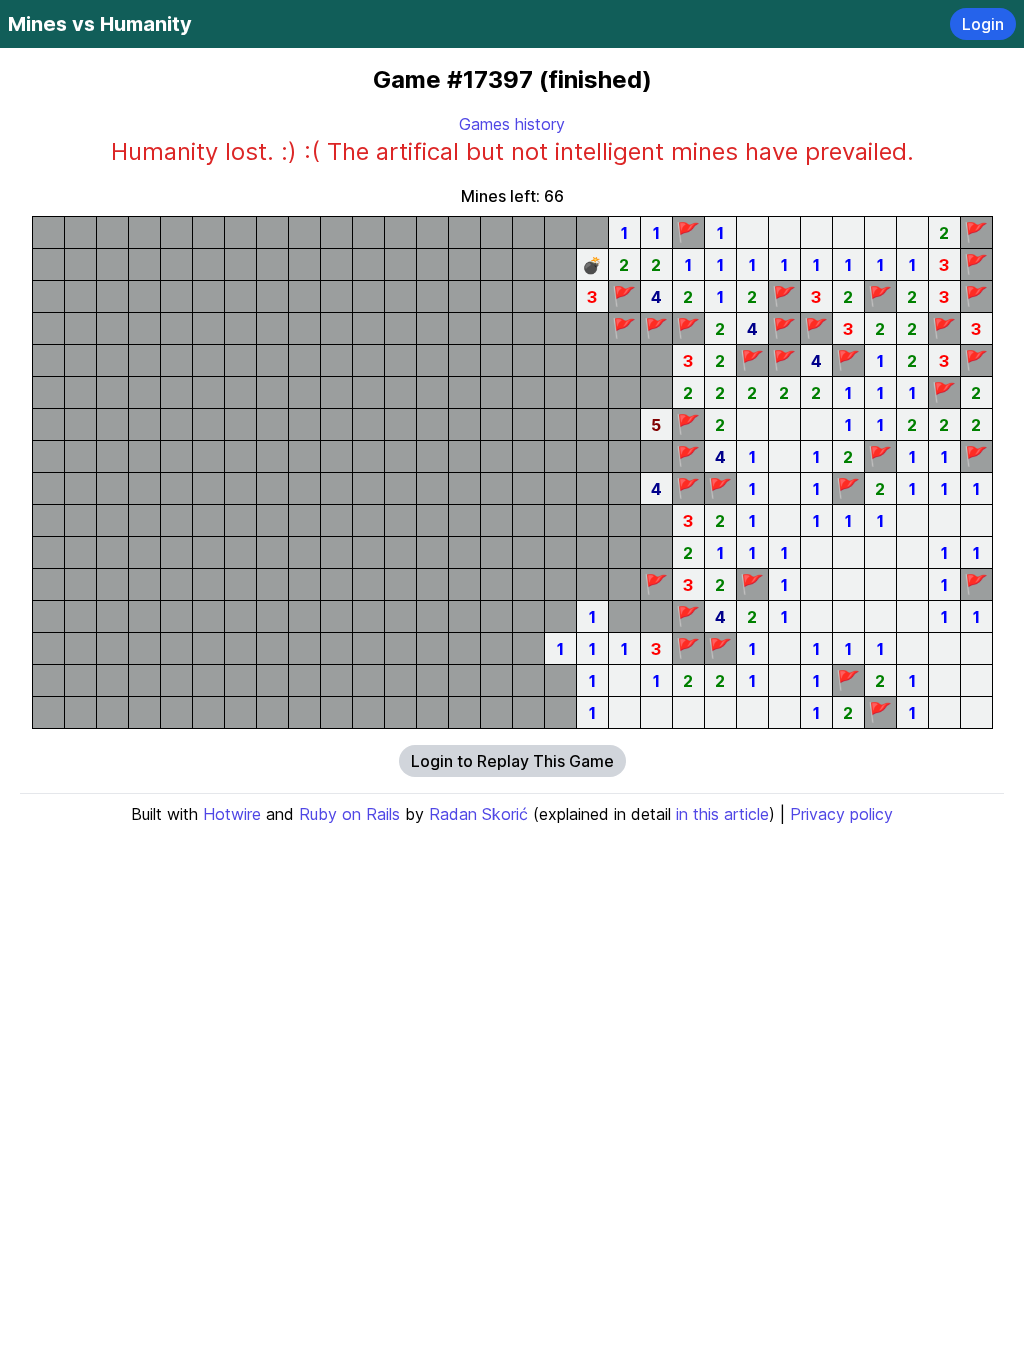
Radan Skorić (478, 814)
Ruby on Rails (349, 814)
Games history (512, 124)
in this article (722, 814)
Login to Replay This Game (512, 761)
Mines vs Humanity (100, 24)
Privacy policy (841, 814)
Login (983, 24)
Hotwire (232, 814)
